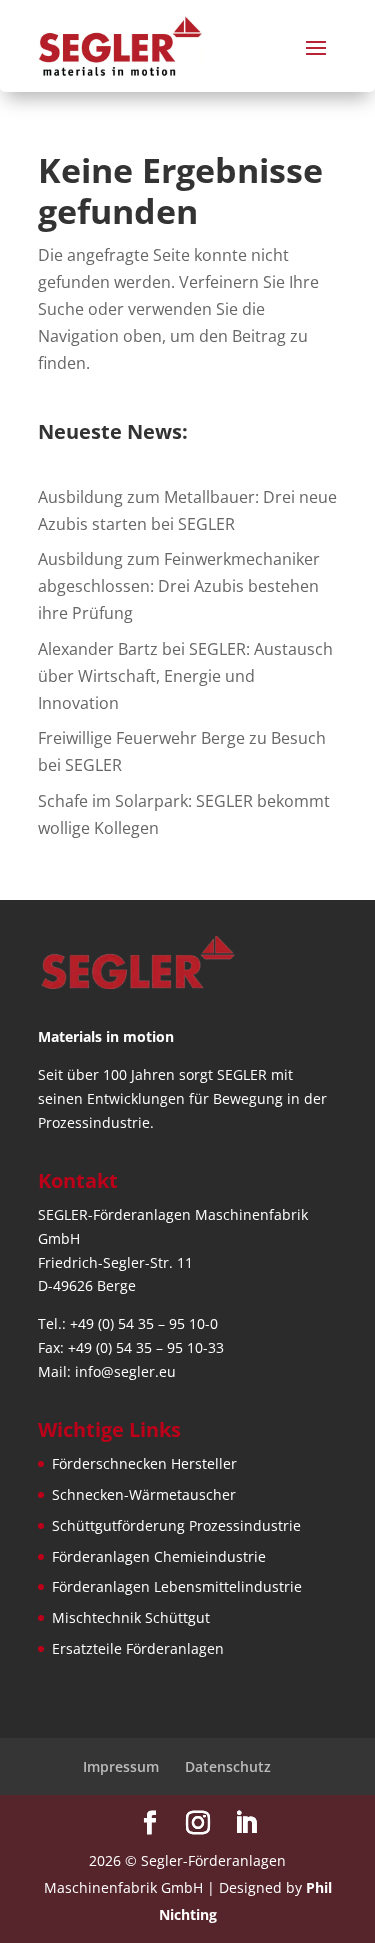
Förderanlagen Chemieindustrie (159, 1556)
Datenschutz (228, 1766)
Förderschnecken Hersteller (144, 1463)
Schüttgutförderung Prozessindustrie (176, 1525)
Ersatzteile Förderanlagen (138, 1648)
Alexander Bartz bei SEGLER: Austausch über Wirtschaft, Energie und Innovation (185, 676)
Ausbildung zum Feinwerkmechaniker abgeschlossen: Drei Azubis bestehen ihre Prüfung (179, 586)
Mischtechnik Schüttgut (131, 1617)
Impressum (121, 1766)
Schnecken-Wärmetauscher (144, 1494)
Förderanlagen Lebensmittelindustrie (177, 1586)
